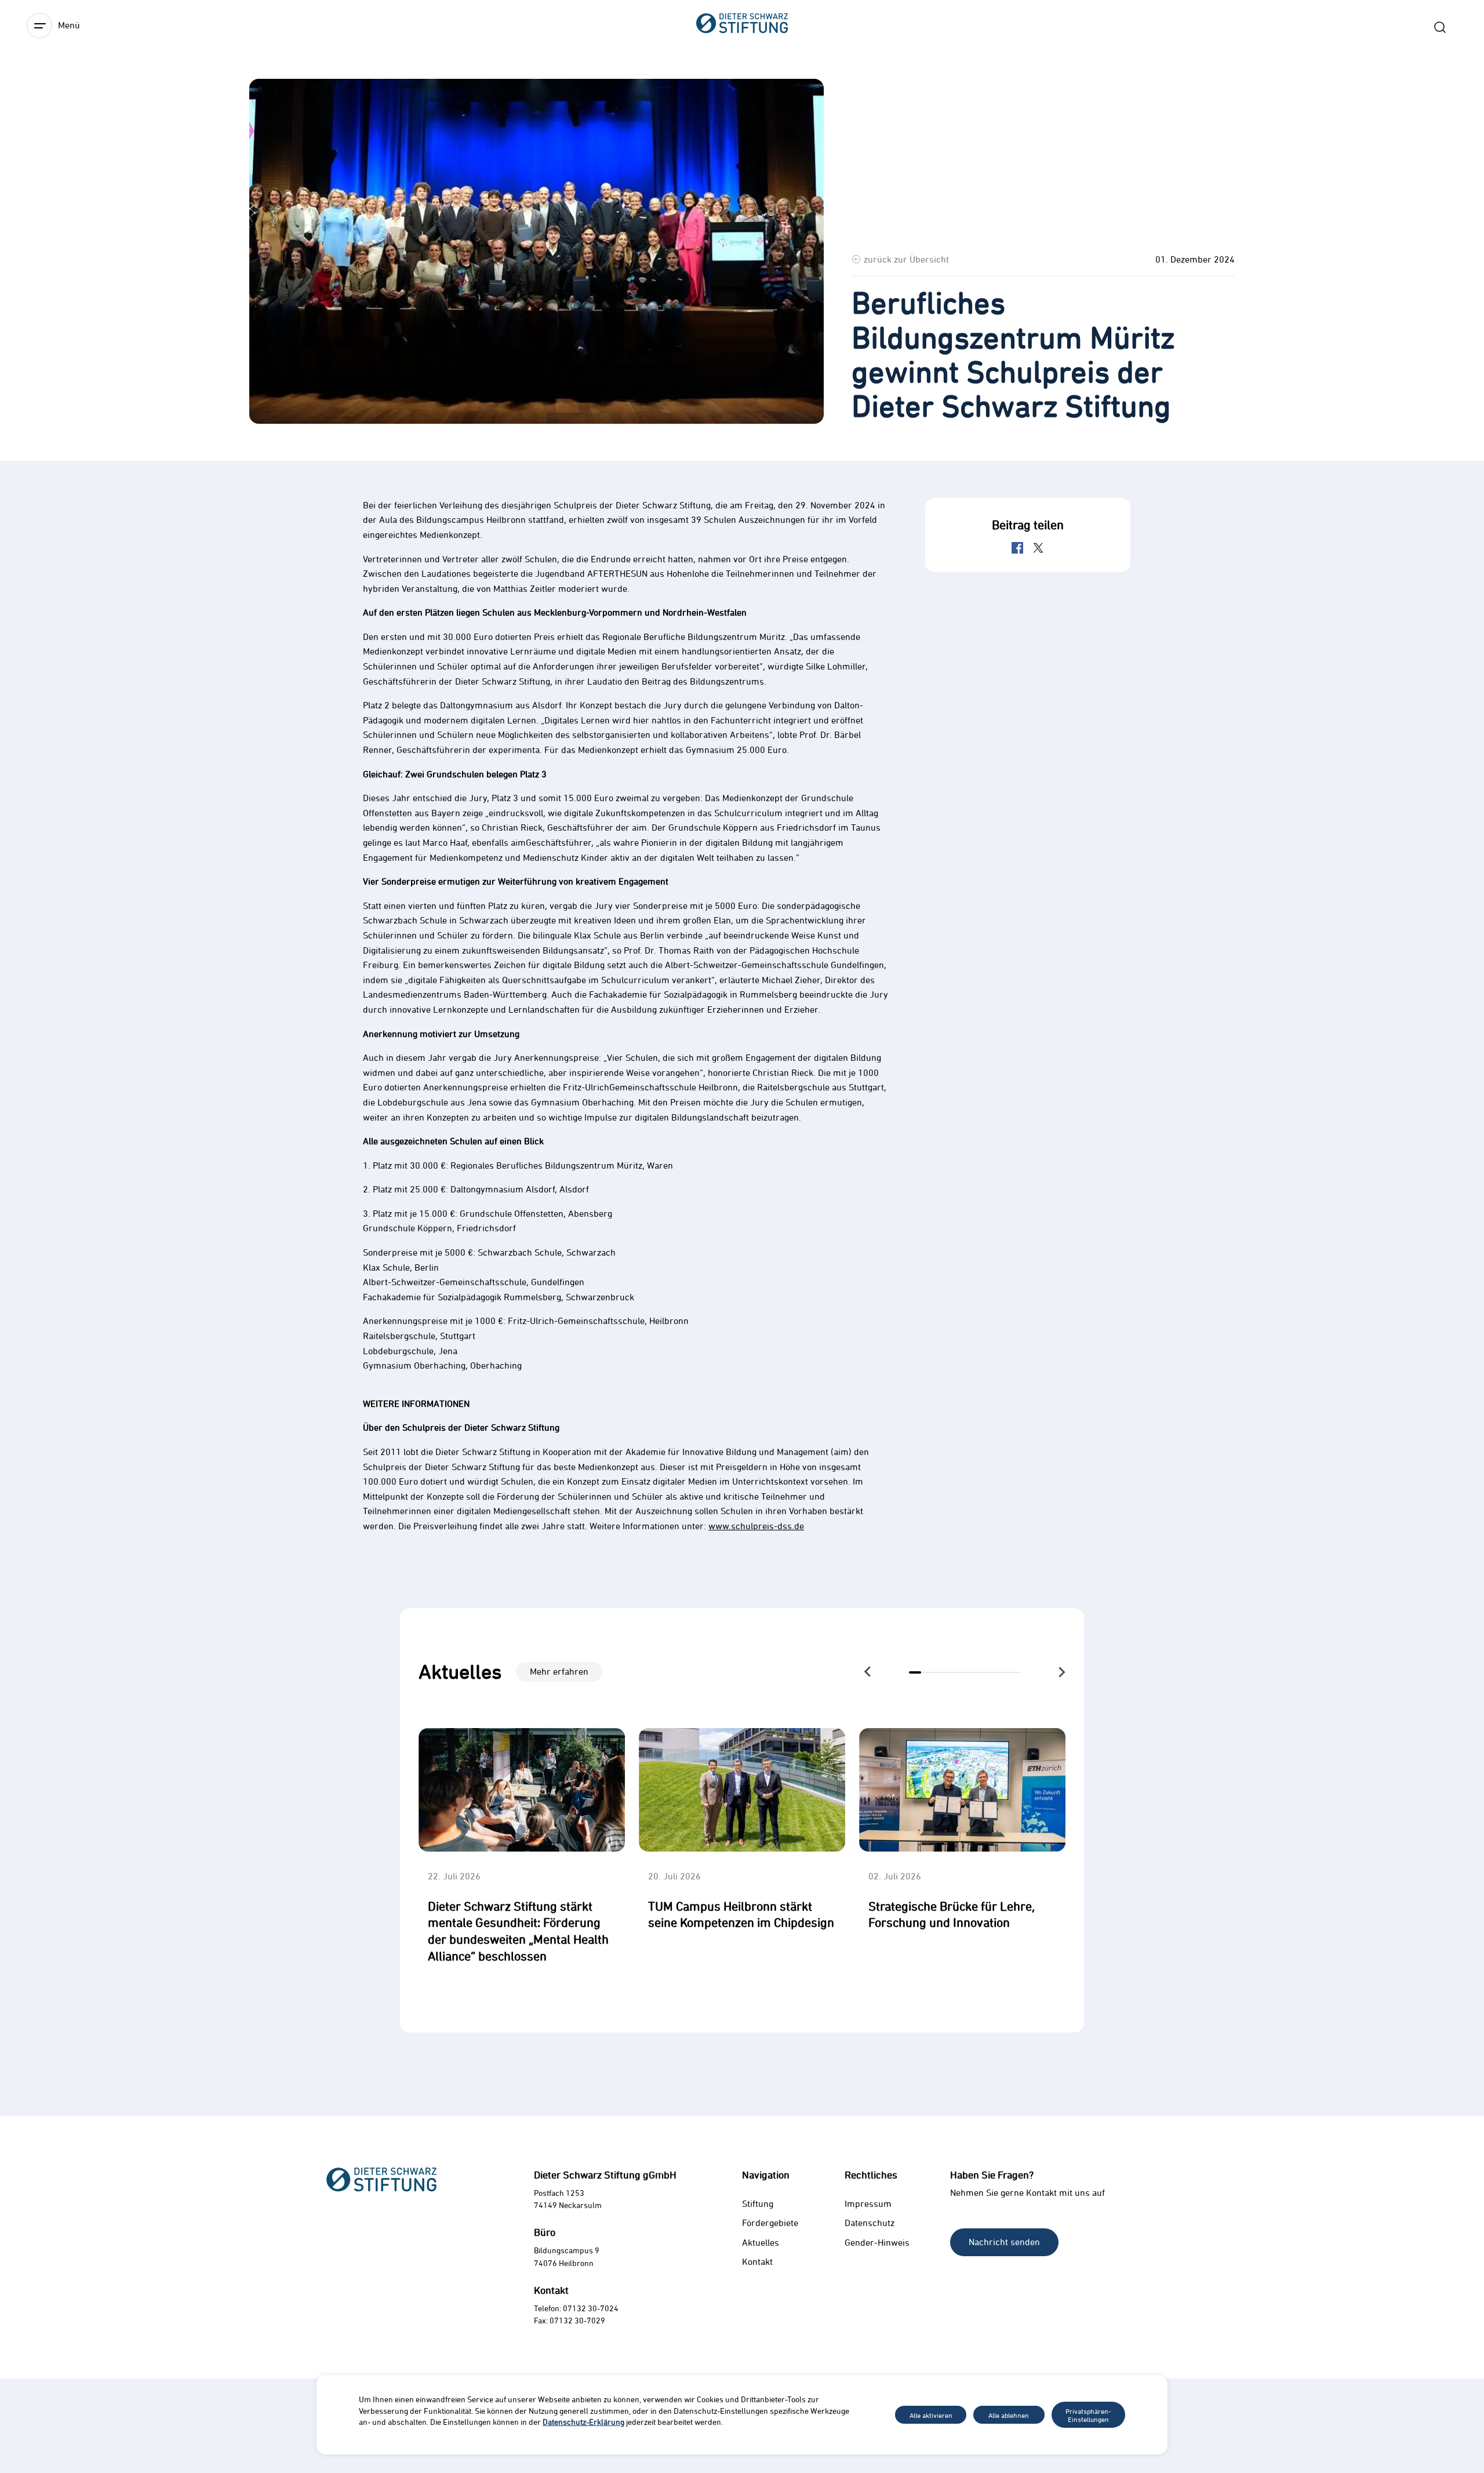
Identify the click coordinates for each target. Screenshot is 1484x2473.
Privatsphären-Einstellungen (1088, 2415)
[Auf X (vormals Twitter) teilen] (1038, 548)
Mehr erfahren (559, 1671)
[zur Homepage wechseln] (742, 87)
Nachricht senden (1004, 2242)
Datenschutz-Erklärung (583, 2422)
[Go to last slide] (868, 1672)
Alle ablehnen (1009, 2415)
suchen (1440, 27)
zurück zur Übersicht (906, 259)
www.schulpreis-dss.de (756, 1526)
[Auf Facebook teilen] (1017, 548)
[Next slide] (1061, 1672)
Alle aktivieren (931, 2415)
